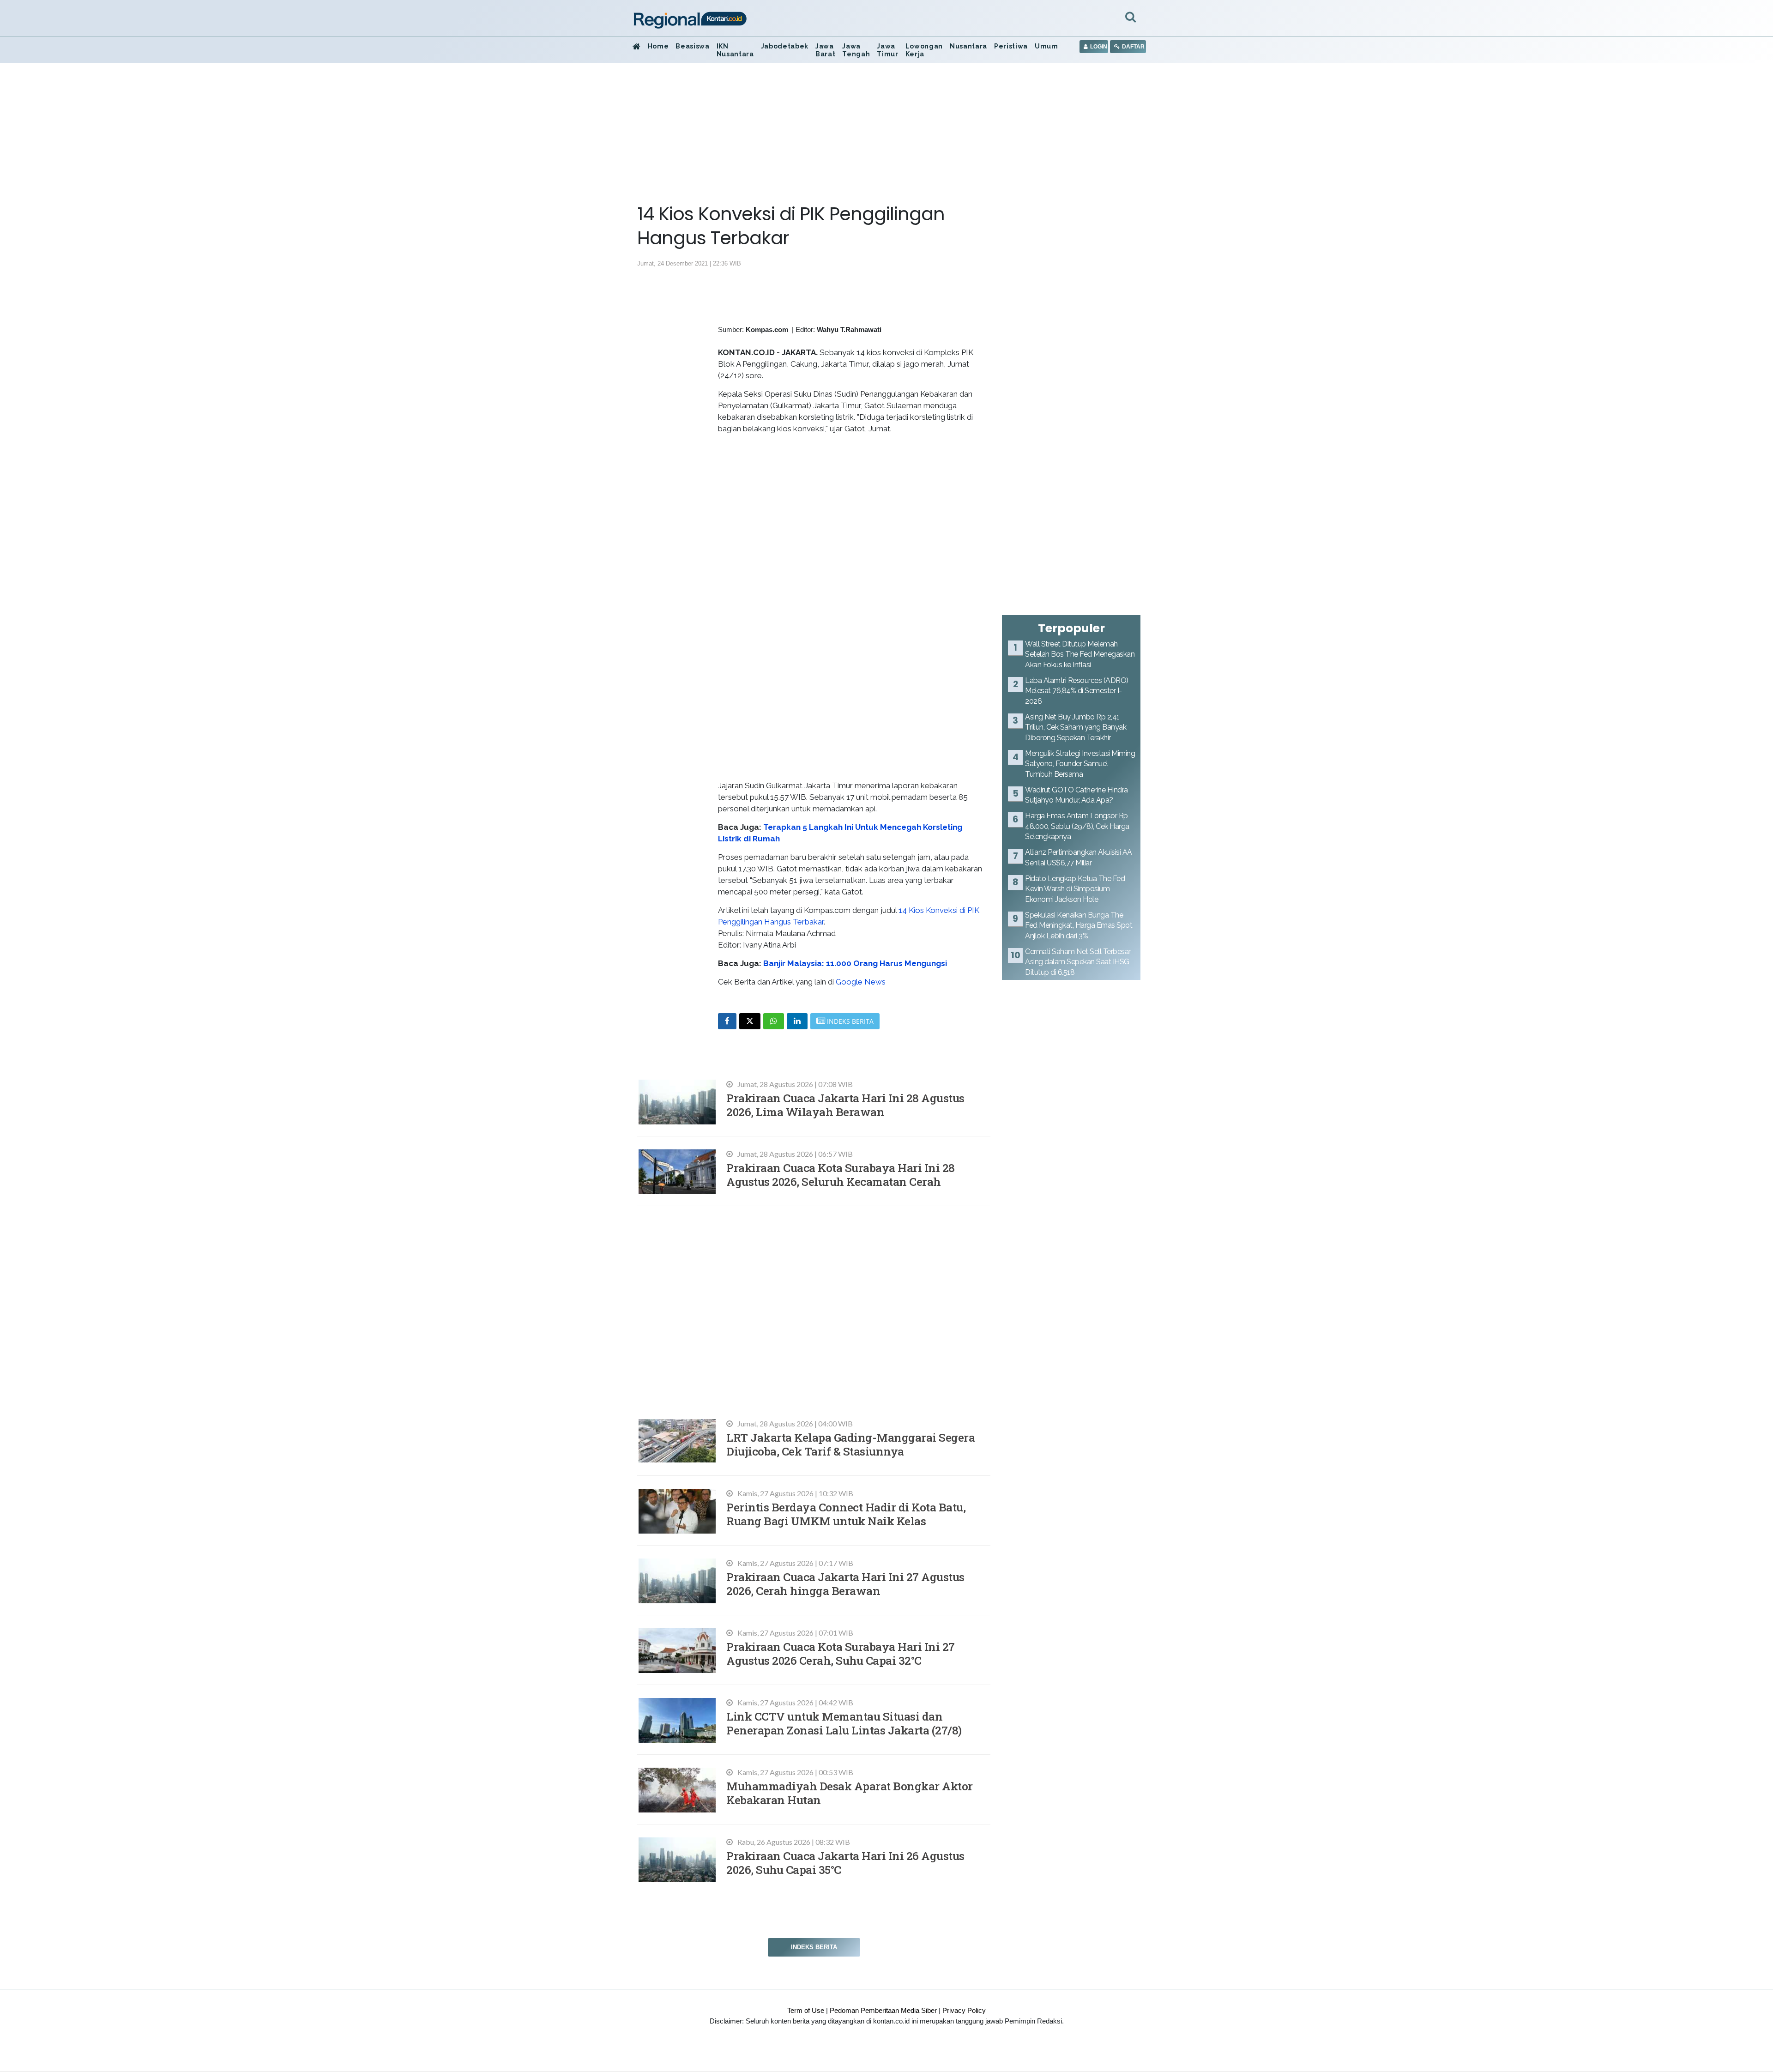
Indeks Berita (814, 1947)
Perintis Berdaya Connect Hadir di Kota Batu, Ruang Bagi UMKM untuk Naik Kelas (846, 1514)
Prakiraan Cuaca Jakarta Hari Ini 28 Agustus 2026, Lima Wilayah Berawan (845, 1105)
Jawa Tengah (856, 50)
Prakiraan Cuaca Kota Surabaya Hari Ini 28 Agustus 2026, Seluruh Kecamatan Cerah (841, 1175)
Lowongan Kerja (924, 50)
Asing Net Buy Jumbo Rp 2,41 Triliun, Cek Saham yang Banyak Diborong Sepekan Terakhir (1076, 727)
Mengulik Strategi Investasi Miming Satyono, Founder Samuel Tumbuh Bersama (1080, 764)
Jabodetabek (785, 46)
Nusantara (968, 46)
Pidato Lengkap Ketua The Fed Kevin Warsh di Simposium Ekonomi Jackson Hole (1075, 889)
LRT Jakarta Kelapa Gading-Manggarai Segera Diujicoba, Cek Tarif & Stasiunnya (850, 1444)
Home (658, 46)
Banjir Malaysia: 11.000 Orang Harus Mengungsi (855, 963)
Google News (861, 982)
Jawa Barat (825, 50)
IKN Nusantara (735, 50)
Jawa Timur (887, 50)
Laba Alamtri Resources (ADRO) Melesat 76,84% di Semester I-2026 (1077, 691)
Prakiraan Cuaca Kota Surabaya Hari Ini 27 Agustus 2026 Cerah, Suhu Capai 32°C (841, 1653)
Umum (1046, 46)
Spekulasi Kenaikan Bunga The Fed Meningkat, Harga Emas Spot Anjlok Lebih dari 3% (1079, 925)
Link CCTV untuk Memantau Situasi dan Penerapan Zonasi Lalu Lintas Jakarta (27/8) (844, 1723)
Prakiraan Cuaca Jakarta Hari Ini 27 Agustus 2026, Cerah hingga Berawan (845, 1584)
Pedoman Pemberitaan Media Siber (883, 2010)
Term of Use (806, 2010)
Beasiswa (692, 46)
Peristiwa (1011, 46)
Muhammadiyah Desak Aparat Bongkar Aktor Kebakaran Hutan (850, 1793)
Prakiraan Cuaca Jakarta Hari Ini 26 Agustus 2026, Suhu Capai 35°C (845, 1863)
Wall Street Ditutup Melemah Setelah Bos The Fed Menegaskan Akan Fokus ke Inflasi (1080, 654)
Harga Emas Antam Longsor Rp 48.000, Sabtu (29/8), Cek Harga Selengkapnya (1077, 826)
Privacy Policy (964, 2010)
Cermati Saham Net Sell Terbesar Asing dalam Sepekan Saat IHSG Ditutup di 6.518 (1078, 962)
